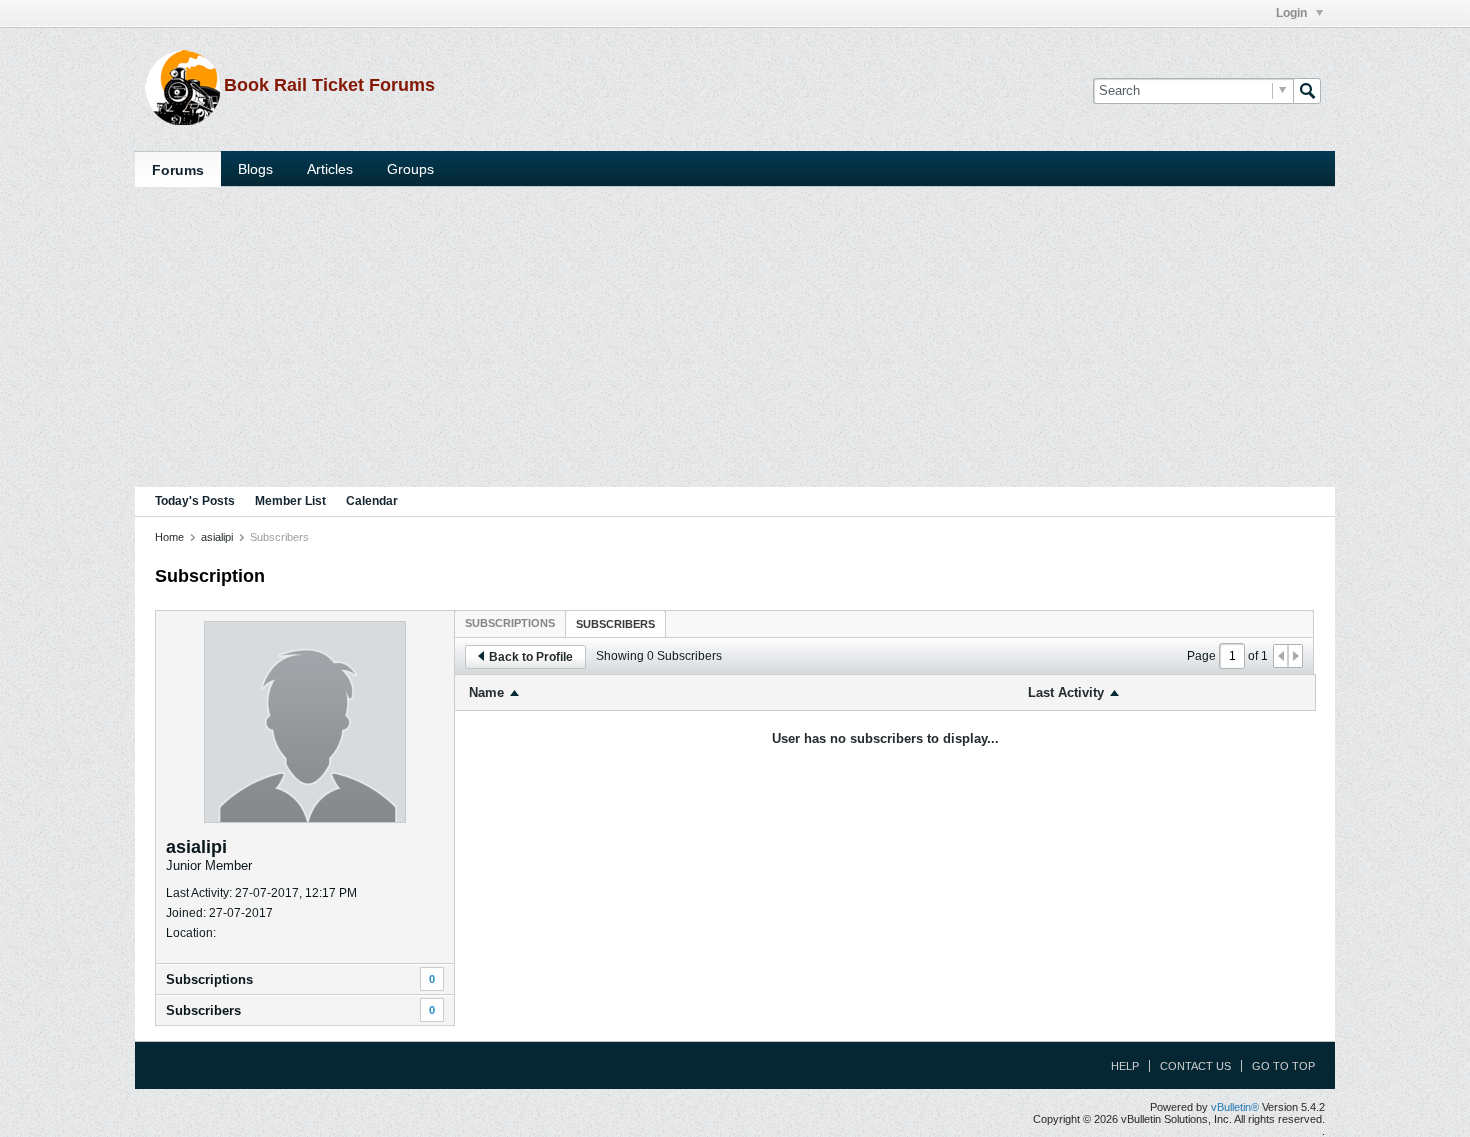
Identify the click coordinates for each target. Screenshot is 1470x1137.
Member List (290, 501)
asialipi (217, 537)
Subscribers (203, 1010)
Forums (178, 170)
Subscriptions (209, 979)
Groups (410, 169)
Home (169, 537)
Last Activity (1066, 692)
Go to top (1283, 1066)
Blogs (255, 169)
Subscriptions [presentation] (510, 623)
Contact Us (1195, 1066)
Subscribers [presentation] (615, 624)
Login (1293, 13)
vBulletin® (1235, 1107)
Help (1125, 1066)
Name (486, 692)
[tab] (510, 623)
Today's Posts (195, 501)
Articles (330, 169)
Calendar (372, 501)
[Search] (1307, 91)
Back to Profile (531, 657)
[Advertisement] (735, 337)
